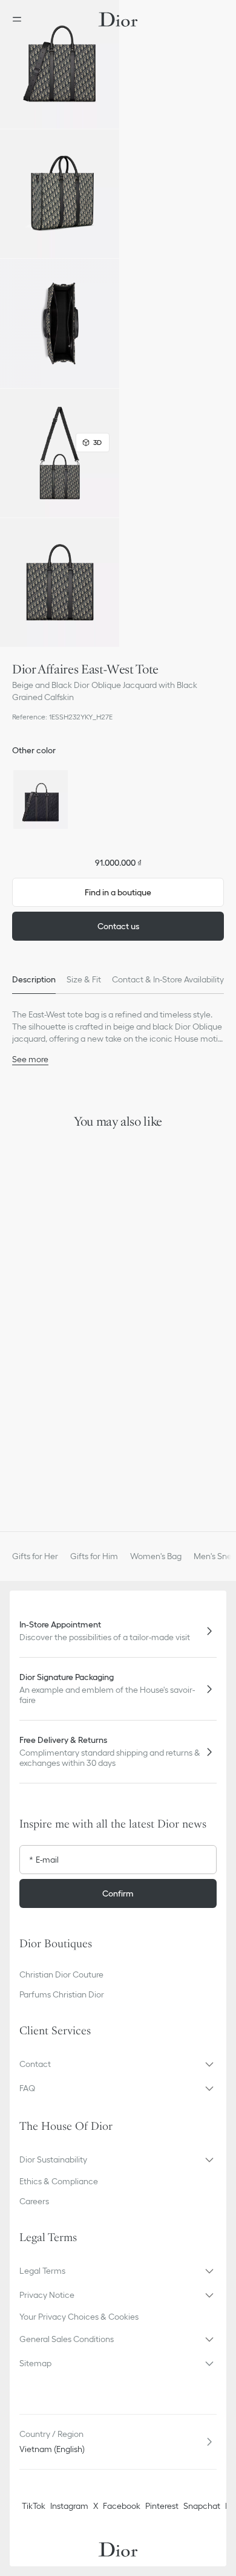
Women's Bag (156, 1556)
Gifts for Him (94, 1556)
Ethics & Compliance (59, 2181)
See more (30, 1059)
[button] (60, 64)
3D (97, 442)
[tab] (34, 979)
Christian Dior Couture (61, 1974)
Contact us (118, 926)
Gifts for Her (35, 1556)
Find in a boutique (118, 892)
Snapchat (202, 2506)
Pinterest (162, 2506)
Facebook (122, 2506)
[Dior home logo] (118, 19)
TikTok (34, 2506)
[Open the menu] (21, 19)
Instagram (69, 2506)
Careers (34, 2201)
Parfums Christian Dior (62, 1994)
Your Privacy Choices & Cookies (79, 2317)
